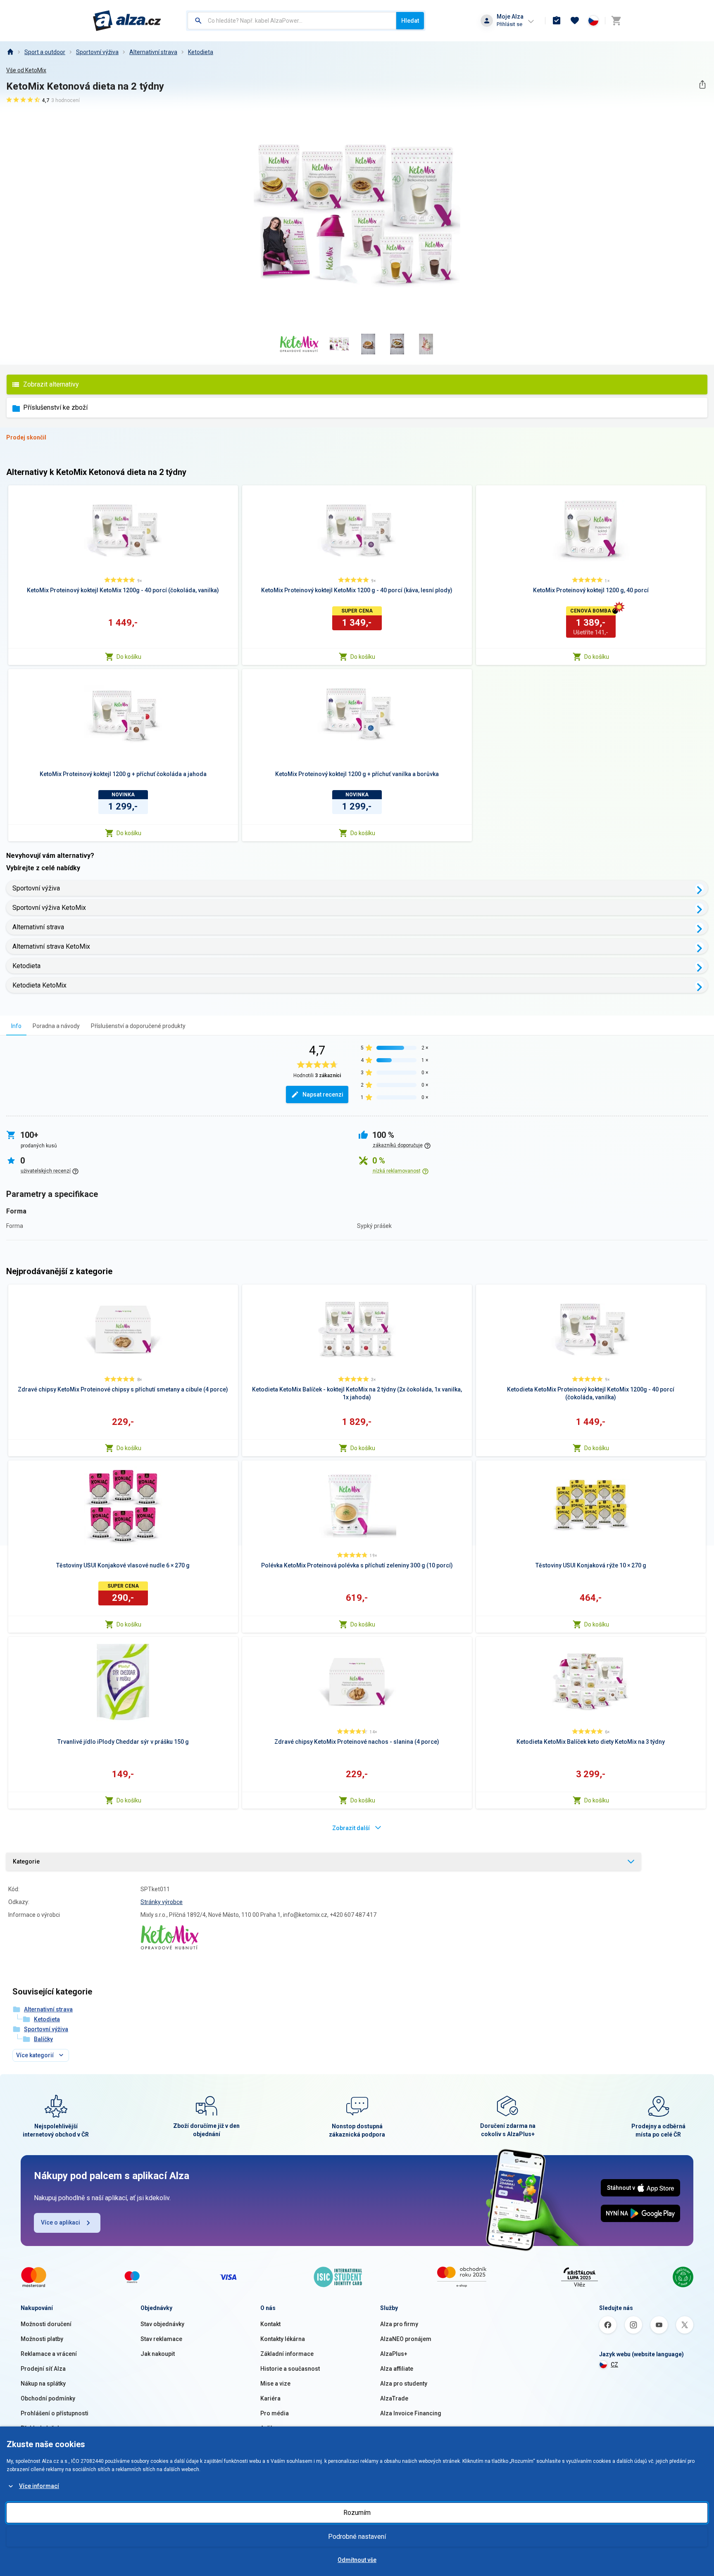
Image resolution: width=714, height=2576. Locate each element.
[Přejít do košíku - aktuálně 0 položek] (616, 21)
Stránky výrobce (162, 1902)
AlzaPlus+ (394, 2354)
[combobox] (292, 21)
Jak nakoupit (158, 2354)
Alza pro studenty (404, 2384)
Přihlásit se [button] (509, 24)
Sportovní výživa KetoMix (49, 908)
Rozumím (357, 2513)
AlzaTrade (394, 2398)
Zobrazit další (351, 1828)
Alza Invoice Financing (411, 2413)
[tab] (16, 1026)
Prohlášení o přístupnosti (55, 2413)
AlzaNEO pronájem (406, 2339)
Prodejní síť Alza (43, 2369)
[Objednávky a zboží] (557, 21)
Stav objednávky (162, 2324)
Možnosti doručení (46, 2324)
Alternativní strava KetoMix (51, 946)
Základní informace (287, 2354)
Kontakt (270, 2324)
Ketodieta (201, 52)
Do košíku (129, 657)
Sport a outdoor (45, 52)
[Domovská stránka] (10, 52)
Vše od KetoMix (26, 70)
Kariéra (270, 2398)
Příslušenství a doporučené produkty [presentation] (138, 1026)
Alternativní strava (153, 52)
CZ (614, 2365)
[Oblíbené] (575, 21)
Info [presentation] (16, 1026)
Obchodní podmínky (48, 2398)
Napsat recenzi (323, 1095)
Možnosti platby (42, 2339)
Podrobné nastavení (357, 2537)
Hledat (410, 21)
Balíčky (43, 2039)
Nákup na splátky (43, 2384)
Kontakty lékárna (283, 2339)
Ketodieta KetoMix (39, 985)
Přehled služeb (41, 2428)
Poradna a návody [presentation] (56, 1026)
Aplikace (272, 2428)
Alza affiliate (397, 2369)
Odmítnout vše (357, 2560)
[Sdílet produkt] (702, 84)
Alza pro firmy (399, 2324)
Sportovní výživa (97, 52)
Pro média (275, 2413)
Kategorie (26, 1861)
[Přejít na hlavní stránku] (127, 21)
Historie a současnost (290, 2369)
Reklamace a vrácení (49, 2354)
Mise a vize (275, 2384)
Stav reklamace (161, 2339)
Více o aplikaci (61, 2222)
